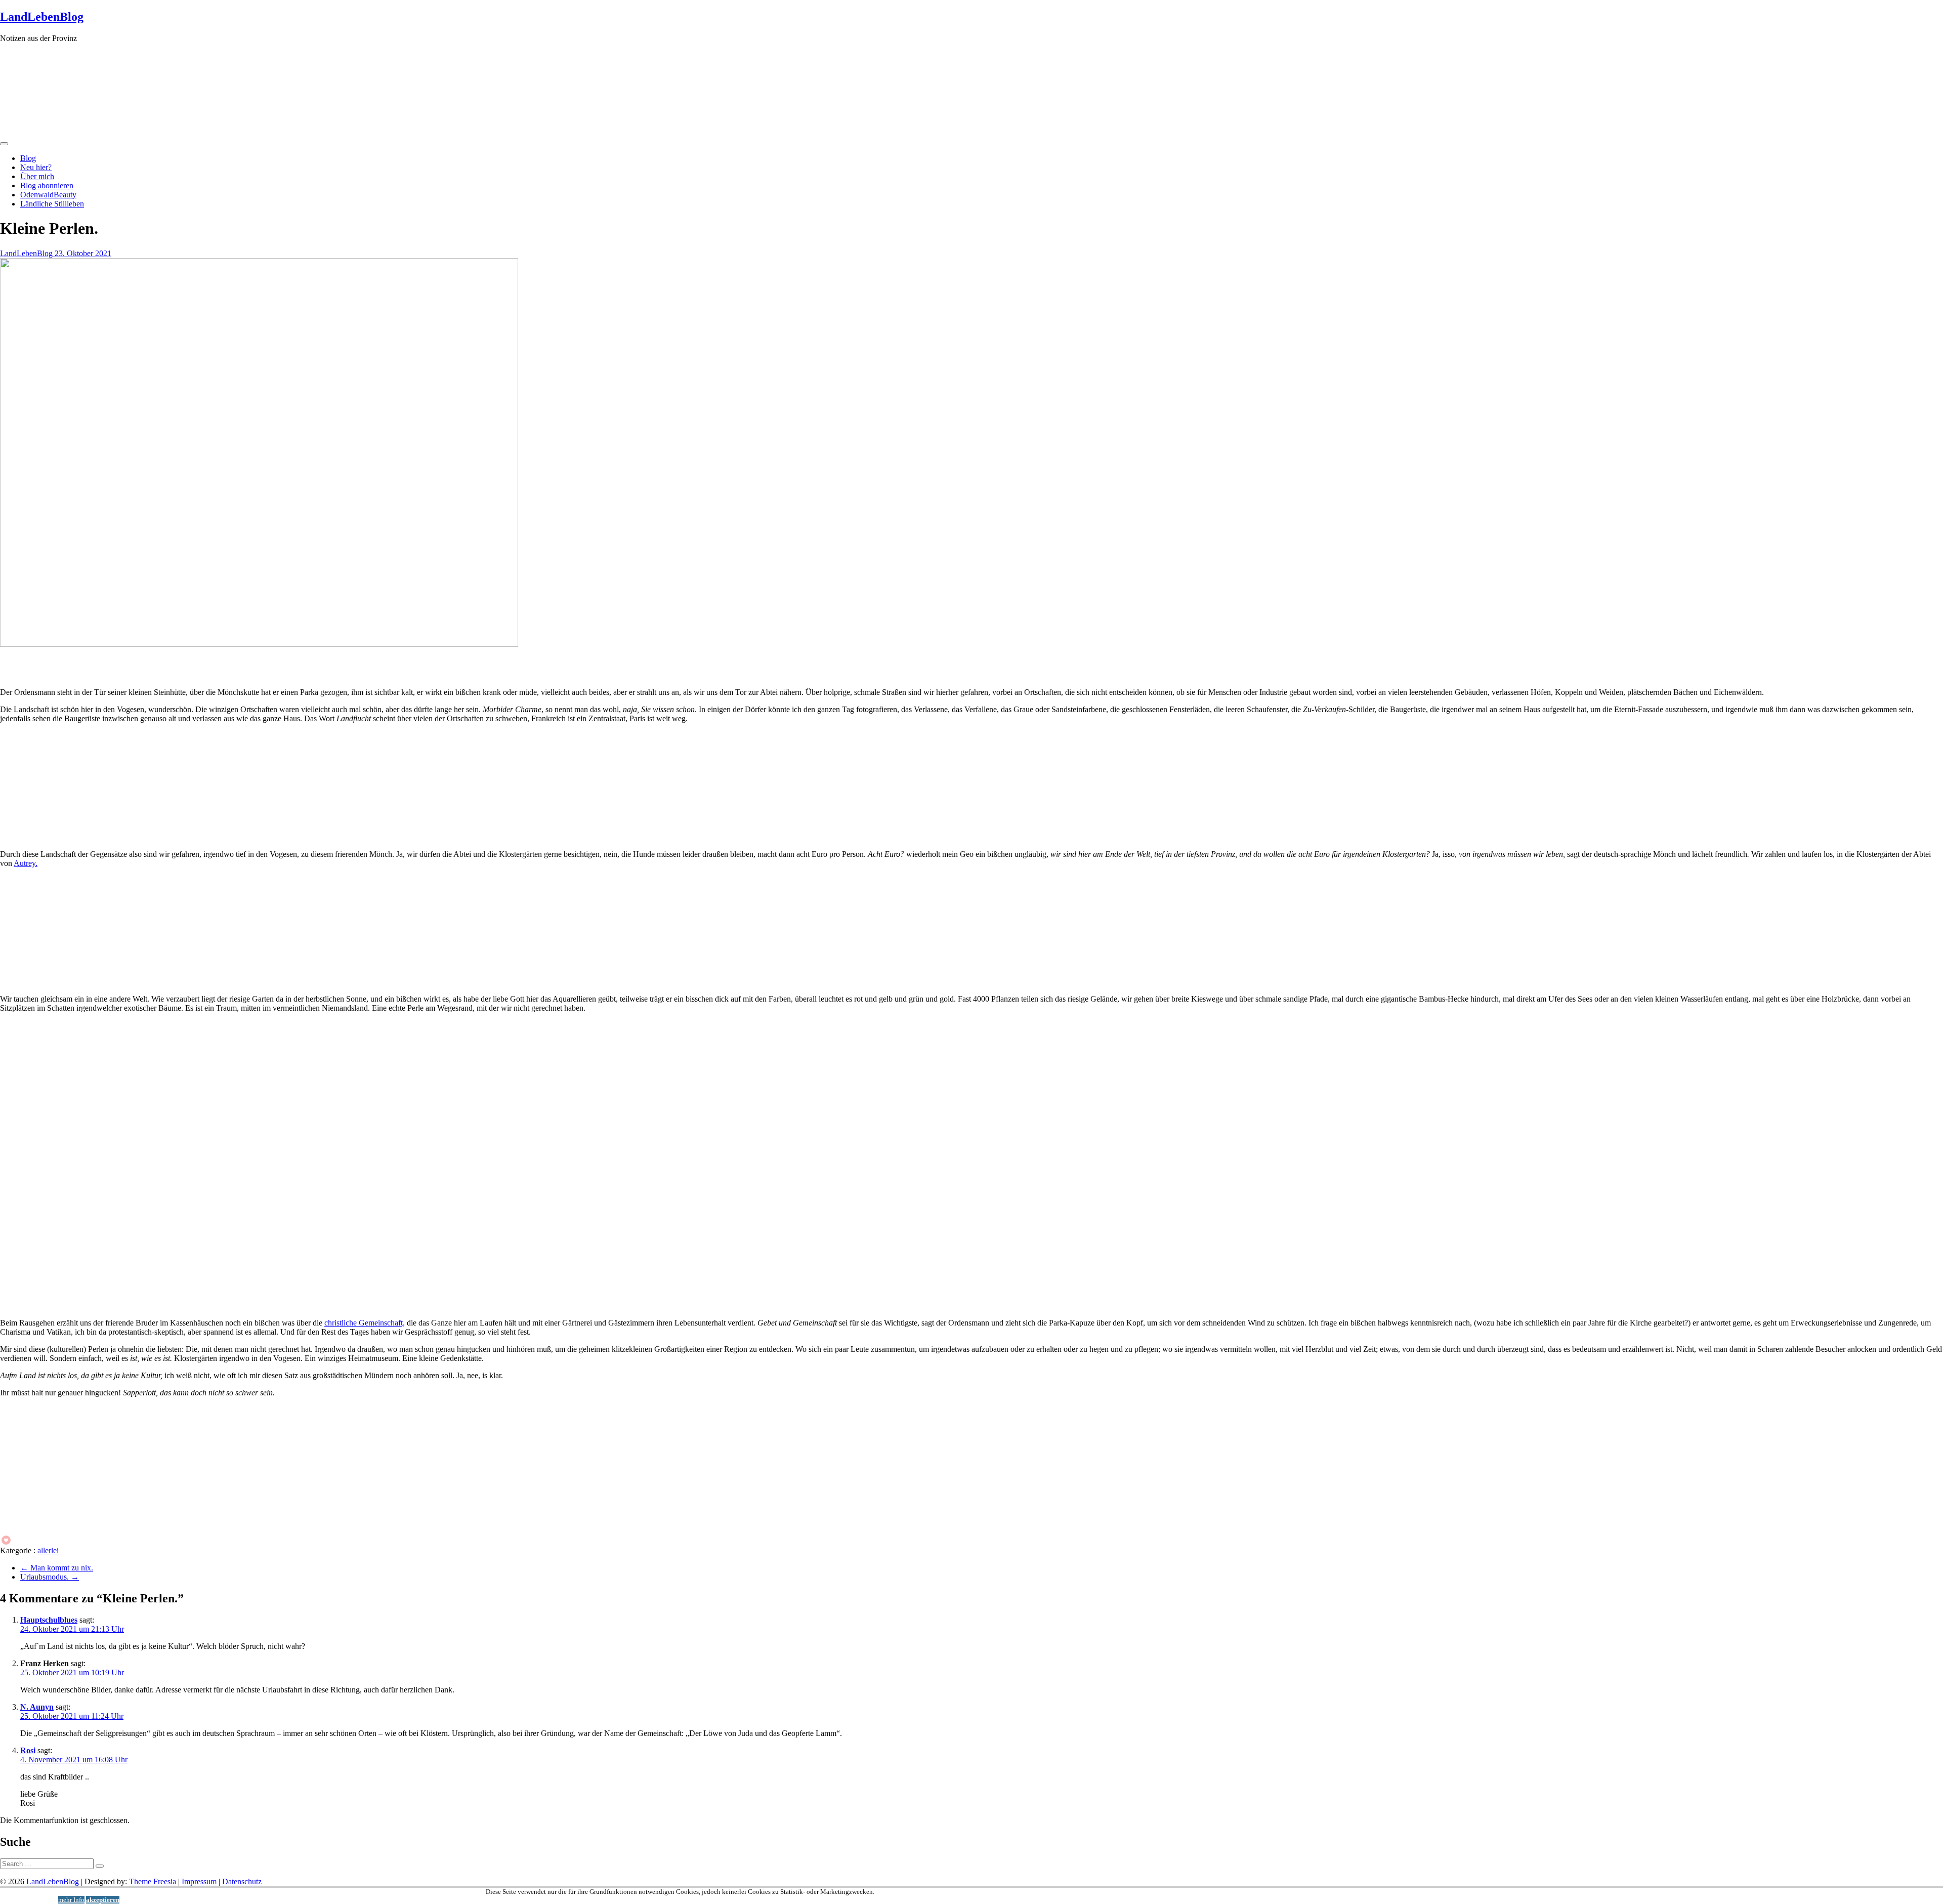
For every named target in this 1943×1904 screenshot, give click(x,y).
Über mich (37, 176)
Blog (28, 158)
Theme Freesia (153, 1881)
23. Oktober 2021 (83, 253)
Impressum (199, 1881)
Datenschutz (242, 1881)
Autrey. (26, 863)
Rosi (28, 1750)
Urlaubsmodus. (50, 1577)
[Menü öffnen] (4, 144)
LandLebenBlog (42, 17)
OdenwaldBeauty (48, 195)
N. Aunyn (37, 1707)
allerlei (48, 1550)
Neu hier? (36, 167)
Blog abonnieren (47, 185)
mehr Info (71, 1900)
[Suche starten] (100, 1866)
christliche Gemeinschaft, (365, 1323)
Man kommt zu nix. (57, 1568)
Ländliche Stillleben (52, 204)
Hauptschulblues (49, 1620)
